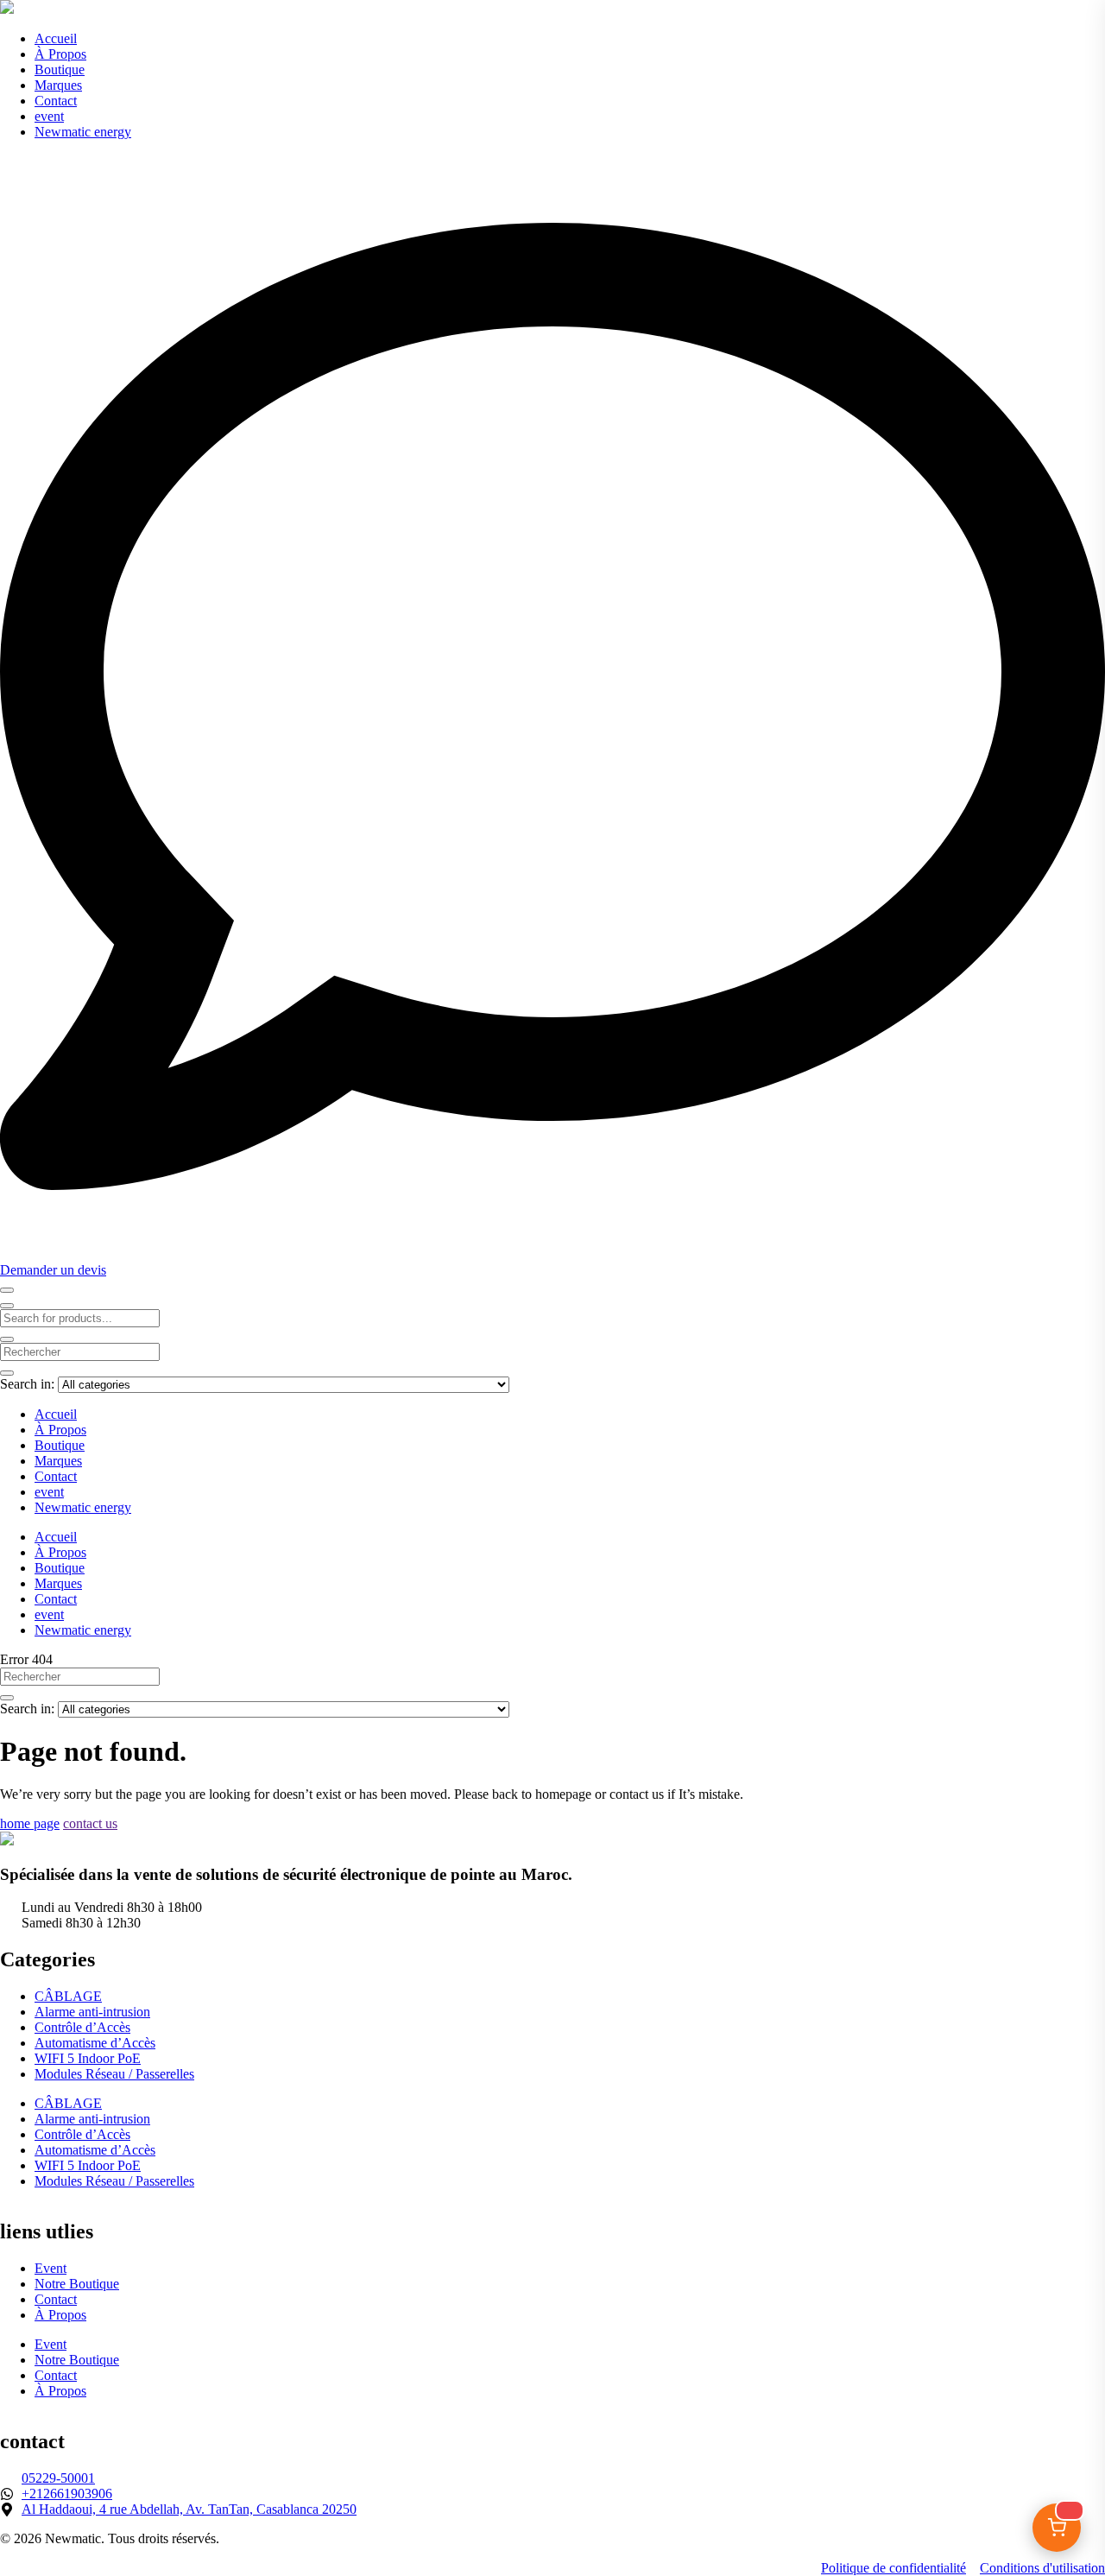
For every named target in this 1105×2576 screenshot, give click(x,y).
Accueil (56, 38)
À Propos (60, 54)
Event (51, 2268)
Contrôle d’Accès (82, 2027)
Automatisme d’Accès (95, 2043)
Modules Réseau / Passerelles (114, 2074)
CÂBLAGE (68, 1996)
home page (30, 1823)
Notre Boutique (77, 2284)
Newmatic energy (83, 132)
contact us (90, 1823)
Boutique (60, 70)
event (49, 116)
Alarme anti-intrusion (92, 2012)
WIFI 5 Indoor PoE (88, 2058)
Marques (58, 85)
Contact (56, 101)
